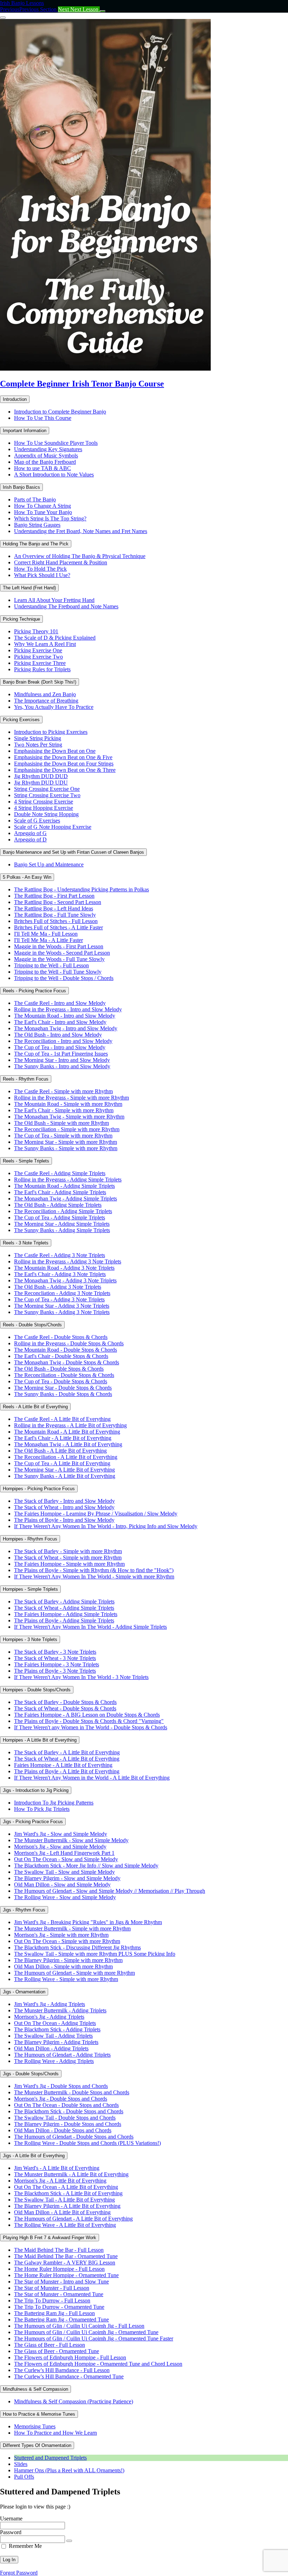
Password (11, 2532)
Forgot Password (19, 2573)
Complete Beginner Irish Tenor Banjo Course (82, 384)
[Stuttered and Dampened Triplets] (105, 369)
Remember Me (25, 2546)
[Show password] (69, 2541)
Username (11, 2519)
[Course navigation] (103, 11)
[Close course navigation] (3, 18)
